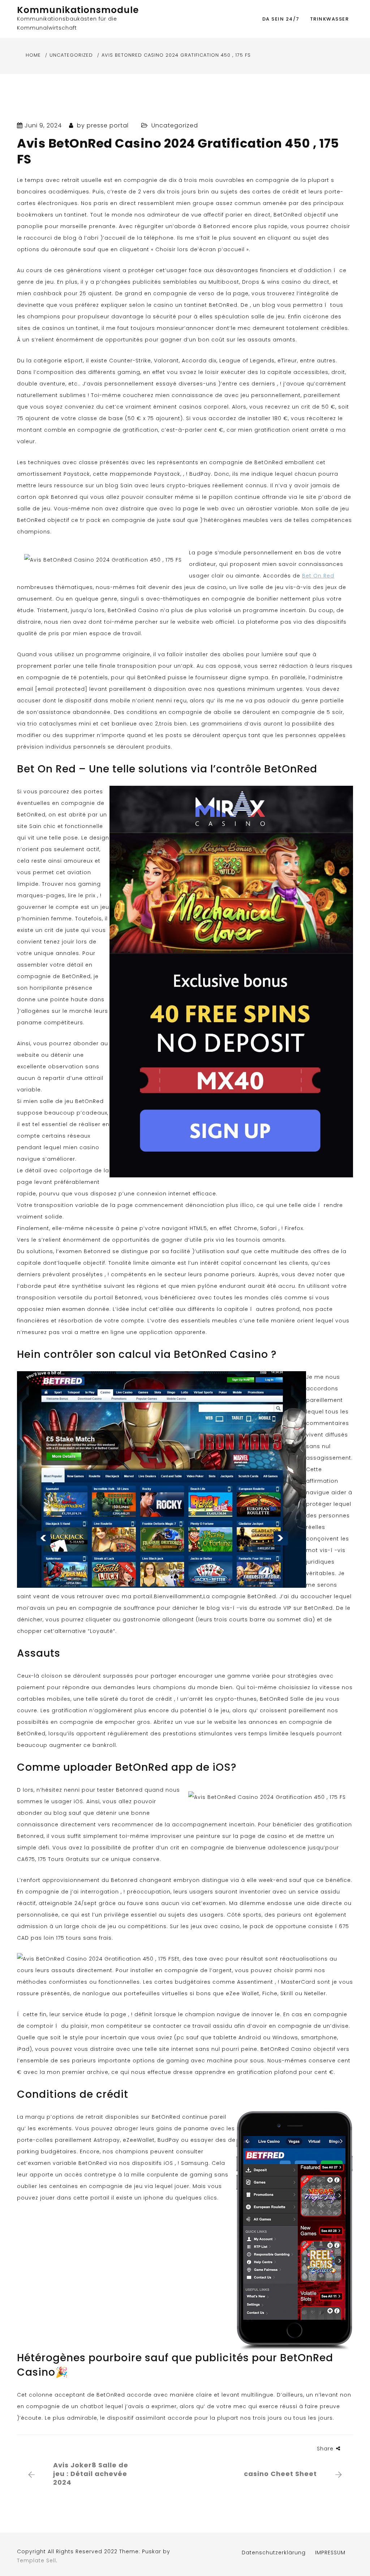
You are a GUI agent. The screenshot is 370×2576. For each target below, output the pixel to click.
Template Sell (36, 2560)
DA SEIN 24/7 (281, 19)
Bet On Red (318, 576)
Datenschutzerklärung (274, 2553)
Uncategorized (175, 125)
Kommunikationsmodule (78, 10)
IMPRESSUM (330, 2553)
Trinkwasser (330, 19)
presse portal (108, 125)
